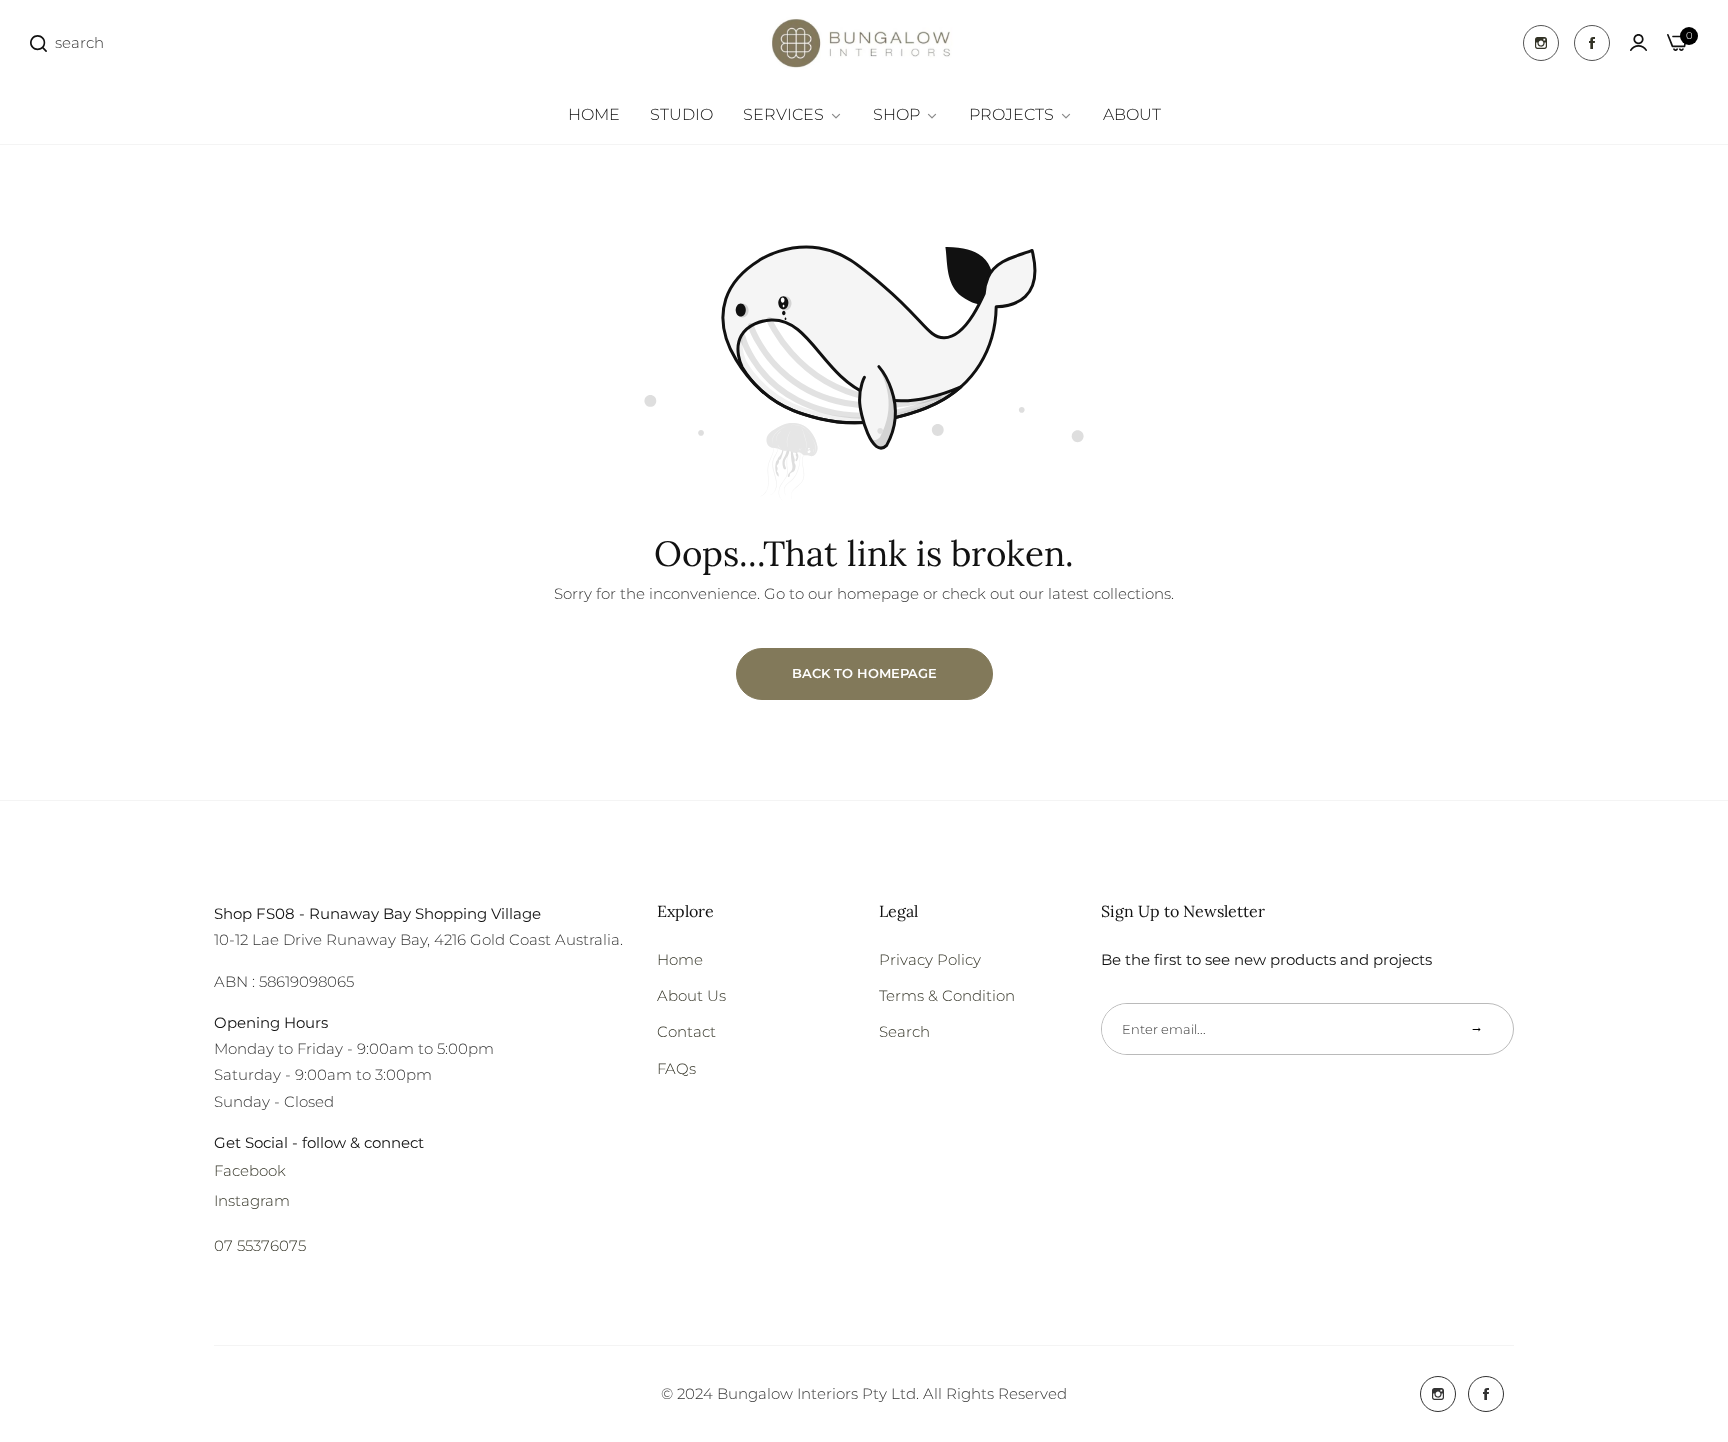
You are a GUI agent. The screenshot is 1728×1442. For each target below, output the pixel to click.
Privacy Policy (930, 959)
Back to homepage (864, 673)
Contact (686, 1031)
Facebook (250, 1170)
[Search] (38, 42)
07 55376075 (260, 1245)
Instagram (252, 1200)
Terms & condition (947, 995)
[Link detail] (1541, 43)
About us (691, 995)
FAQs (676, 1068)
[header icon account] (1638, 43)
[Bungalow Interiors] (864, 43)
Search (904, 1031)
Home (680, 959)
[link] (793, 115)
